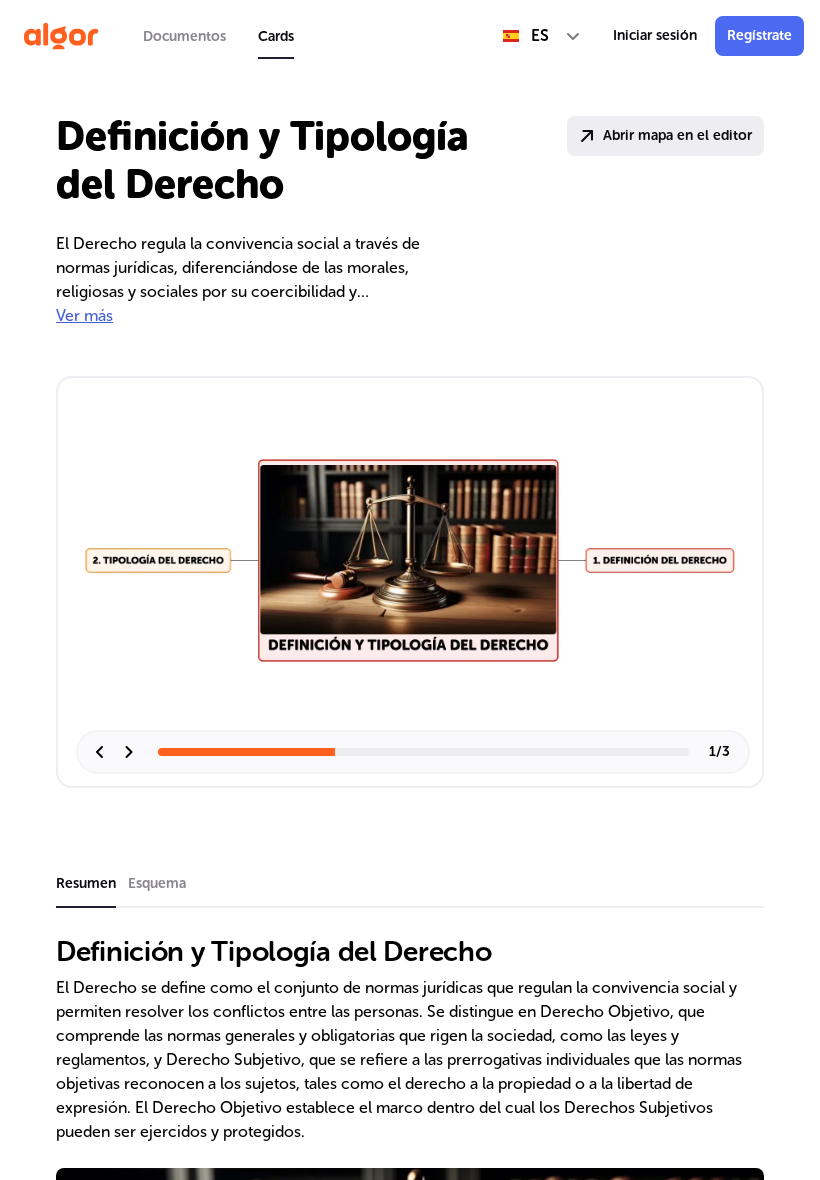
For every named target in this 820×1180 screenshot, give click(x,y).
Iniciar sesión (655, 35)
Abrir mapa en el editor (677, 135)
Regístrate (759, 35)
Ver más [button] (84, 315)
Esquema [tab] (157, 883)
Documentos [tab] (184, 36)
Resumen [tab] (86, 883)
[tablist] (218, 36)
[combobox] (542, 36)
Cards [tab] (276, 36)
